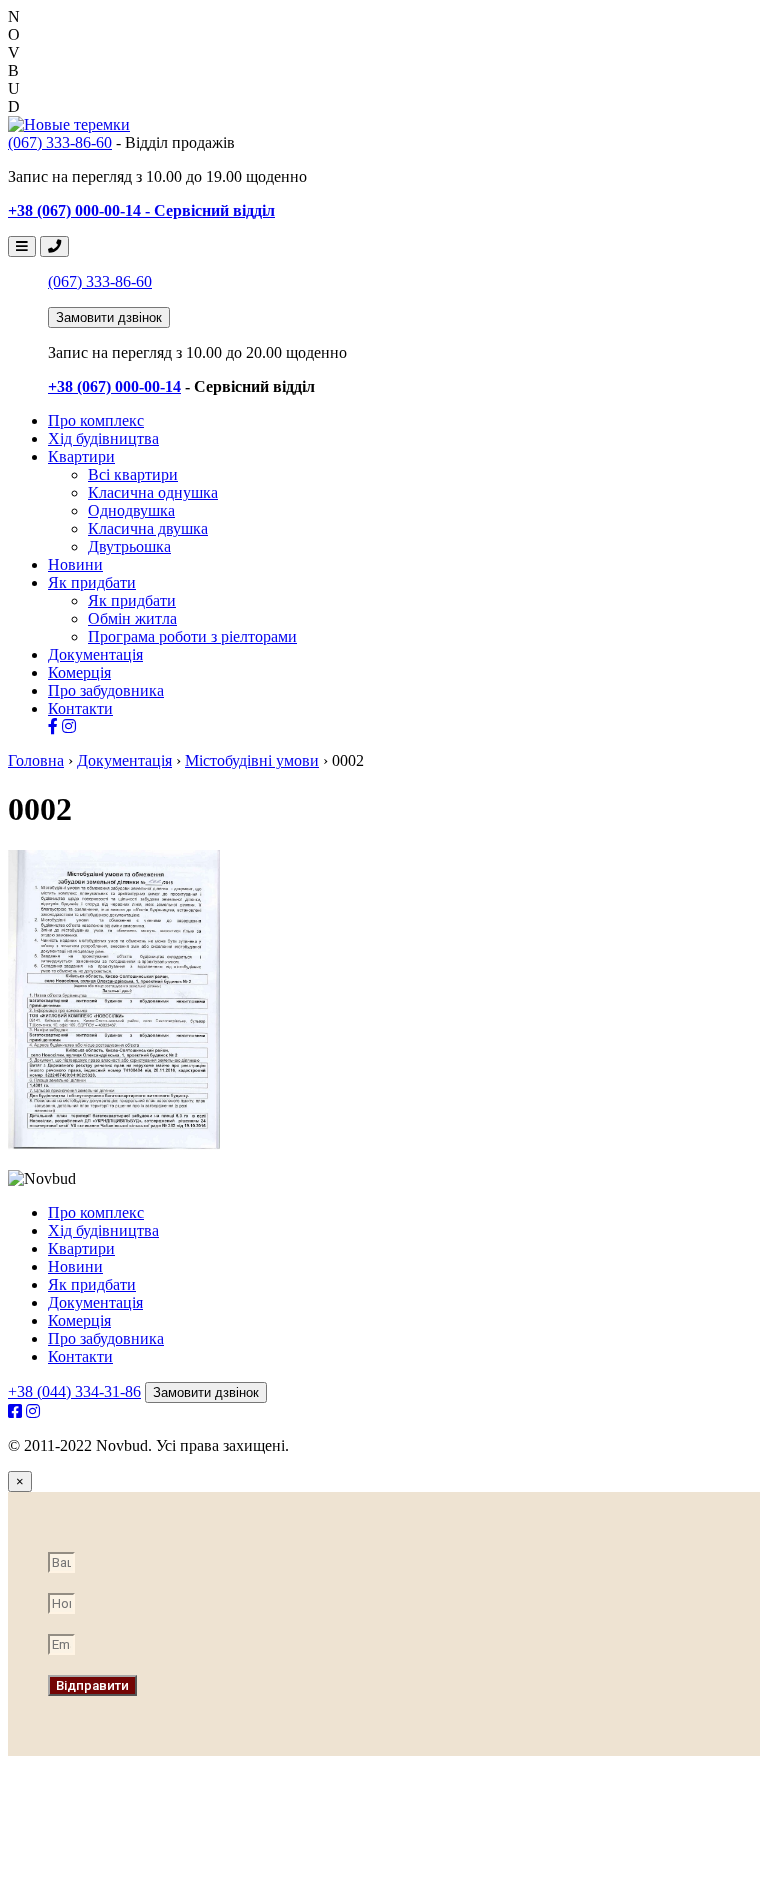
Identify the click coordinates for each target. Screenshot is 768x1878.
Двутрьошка (129, 546)
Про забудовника (106, 690)
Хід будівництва (103, 438)
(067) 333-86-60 (60, 142)
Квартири (81, 456)
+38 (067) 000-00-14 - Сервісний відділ (141, 210)
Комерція (79, 672)
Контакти (80, 708)
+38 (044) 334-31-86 (74, 1391)
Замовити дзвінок (109, 317)
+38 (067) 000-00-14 (114, 386)
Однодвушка (131, 510)
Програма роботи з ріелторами (192, 636)
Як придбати (92, 582)
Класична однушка (153, 492)
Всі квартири (133, 474)
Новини (75, 564)
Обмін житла (132, 618)
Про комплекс (96, 420)
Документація (95, 654)
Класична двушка (148, 528)
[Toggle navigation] (22, 246)
